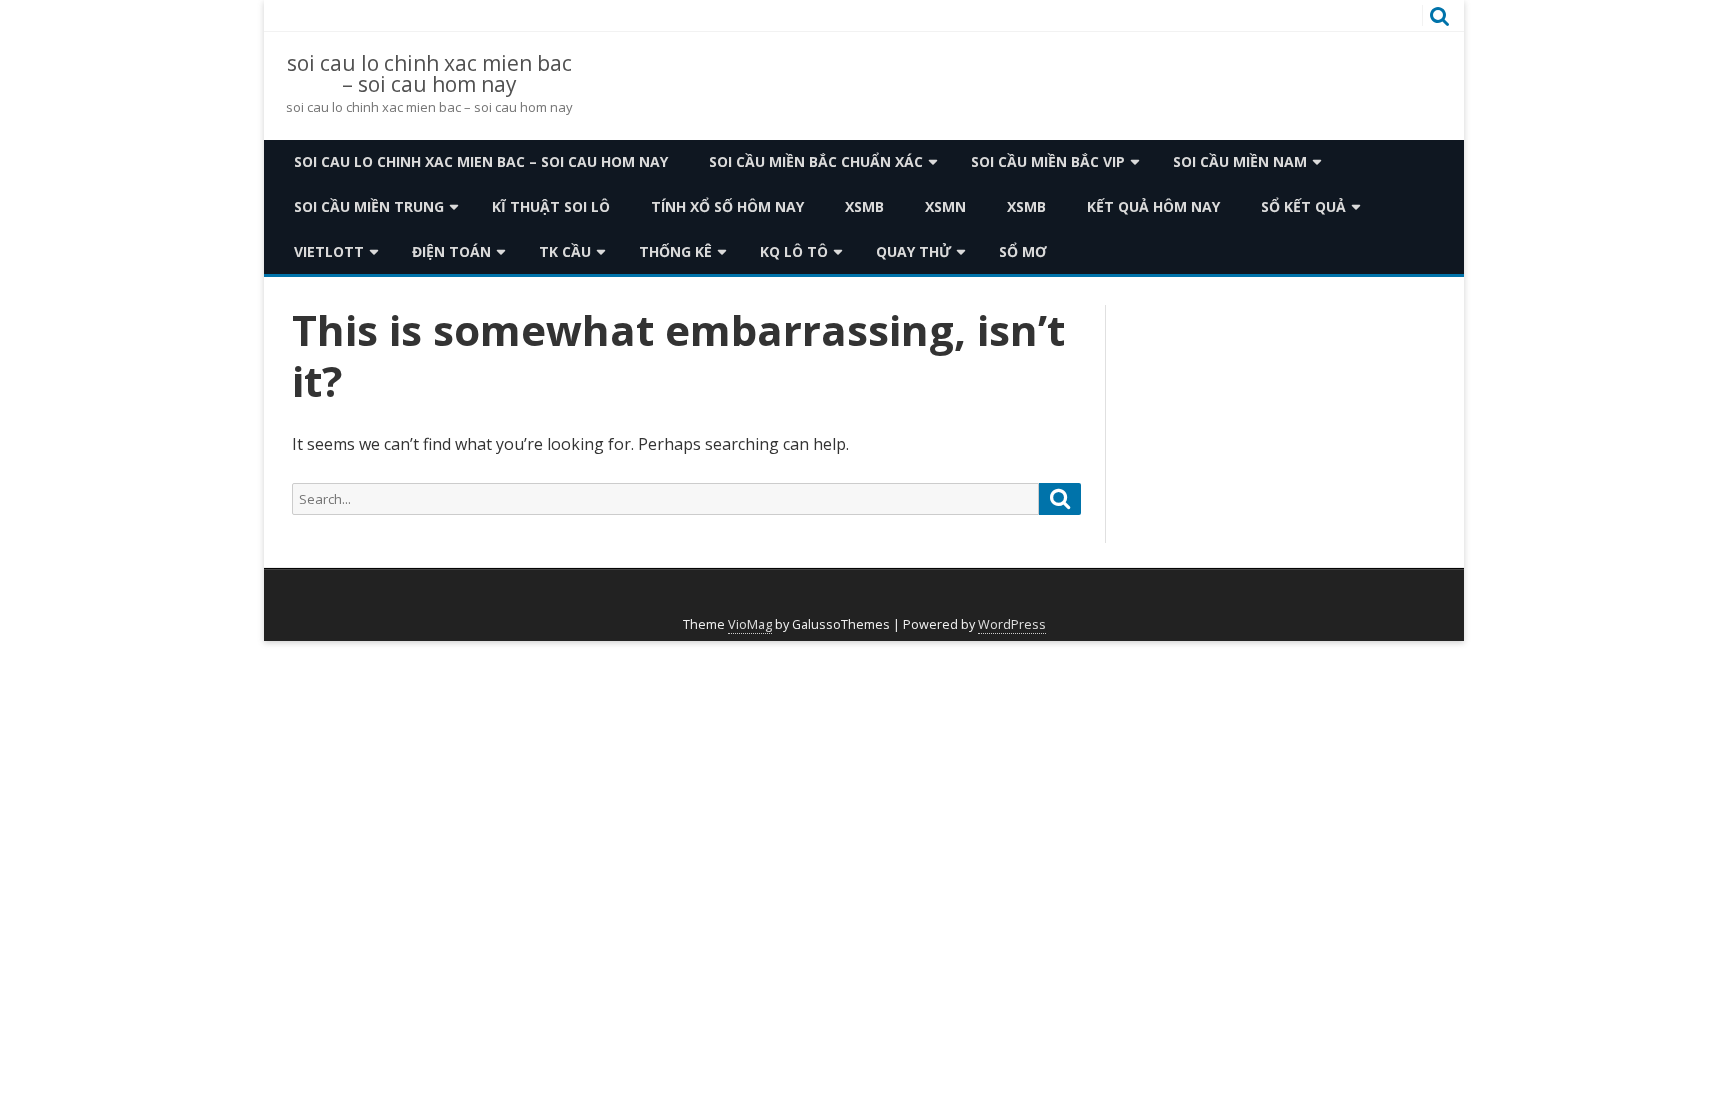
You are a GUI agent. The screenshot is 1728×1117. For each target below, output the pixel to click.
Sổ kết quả (1303, 206)
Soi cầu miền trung (369, 206)
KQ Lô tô (794, 251)
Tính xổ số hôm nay (727, 206)
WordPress (1012, 624)
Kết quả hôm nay (1153, 206)
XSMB (864, 206)
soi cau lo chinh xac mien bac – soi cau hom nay (429, 74)
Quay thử (913, 251)
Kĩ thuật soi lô (551, 206)
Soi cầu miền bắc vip (1048, 161)
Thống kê (675, 251)
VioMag (750, 624)
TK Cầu (565, 251)
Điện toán (451, 251)
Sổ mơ (1023, 251)
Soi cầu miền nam (1240, 161)
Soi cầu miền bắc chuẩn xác (816, 161)
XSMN (945, 206)
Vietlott (329, 251)
